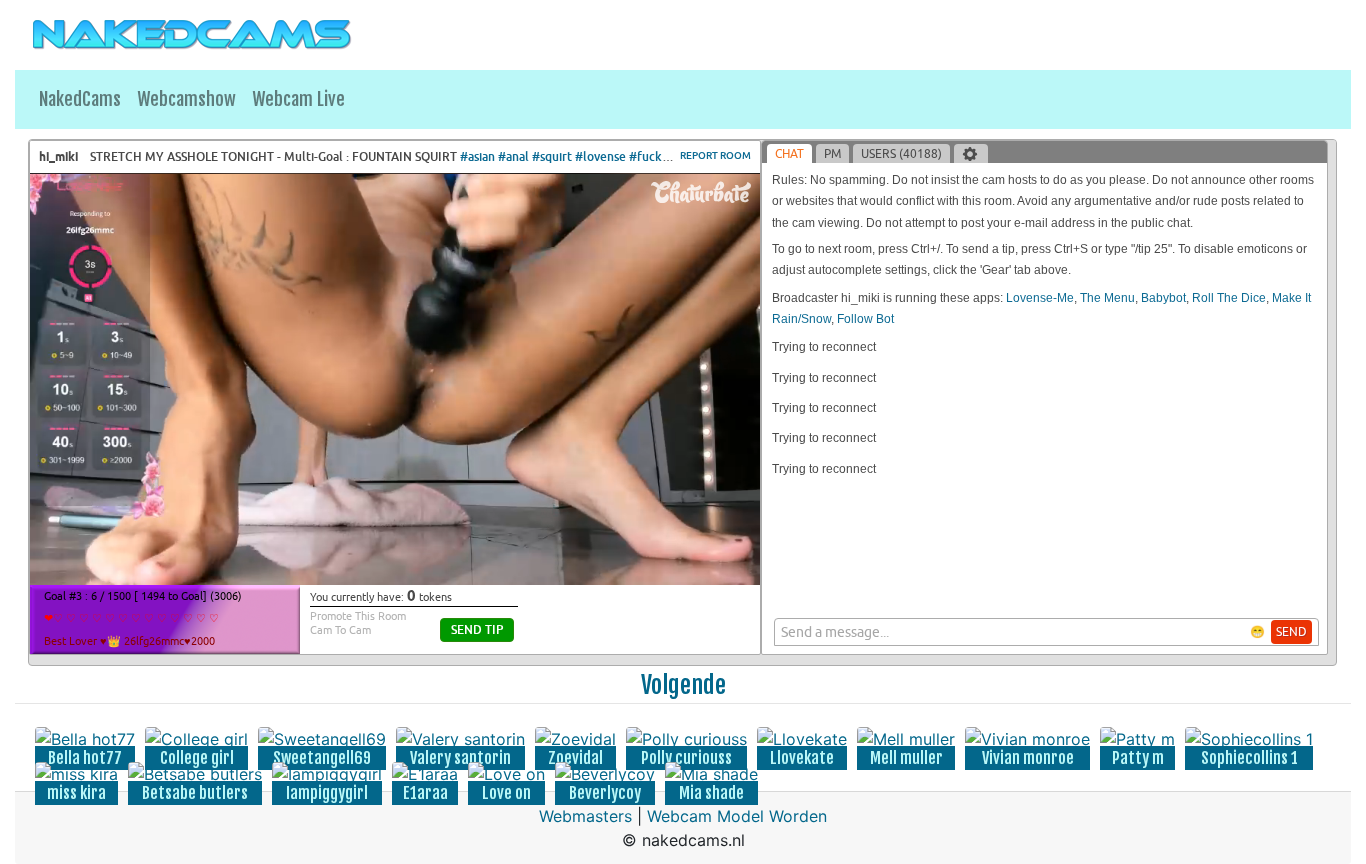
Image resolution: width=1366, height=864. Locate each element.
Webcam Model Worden (737, 816)
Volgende (683, 685)
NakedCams (80, 99)
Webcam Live (298, 99)
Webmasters (585, 816)
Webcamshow (186, 99)
